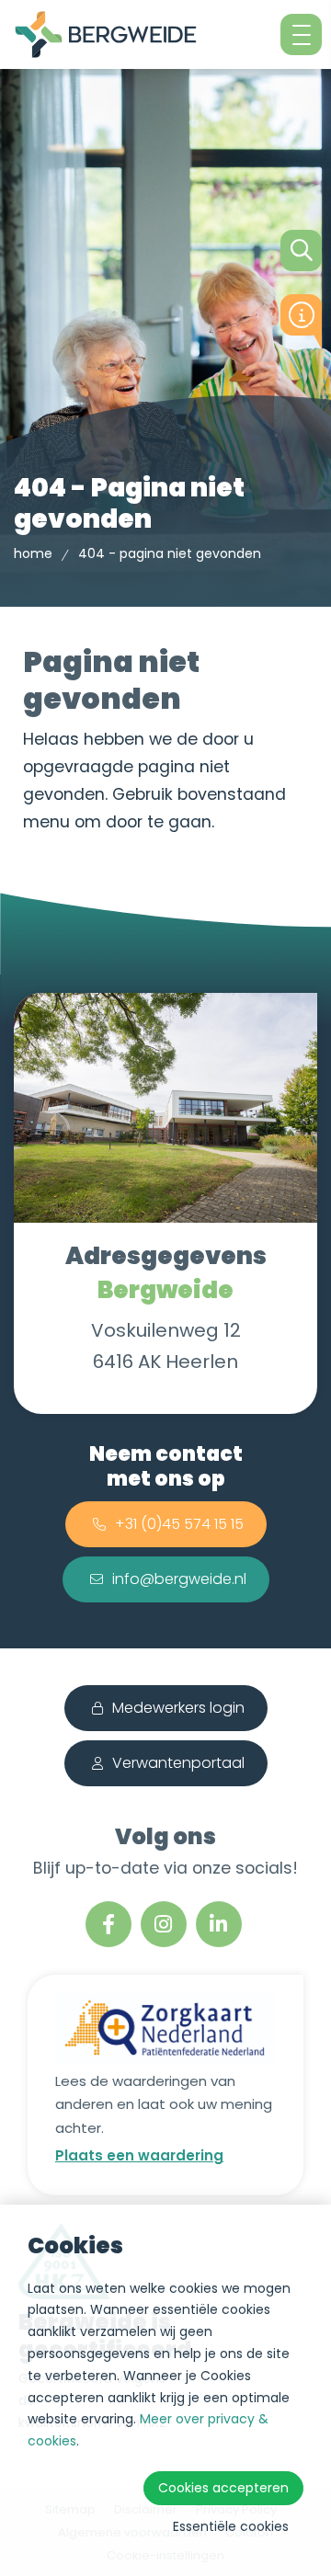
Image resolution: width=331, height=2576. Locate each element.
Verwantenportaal (178, 1763)
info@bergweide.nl (179, 1579)
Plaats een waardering (139, 2155)
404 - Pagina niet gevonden (170, 553)
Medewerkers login (178, 1708)
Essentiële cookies (231, 2526)
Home (33, 553)
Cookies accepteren (223, 2488)
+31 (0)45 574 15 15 (179, 1524)
